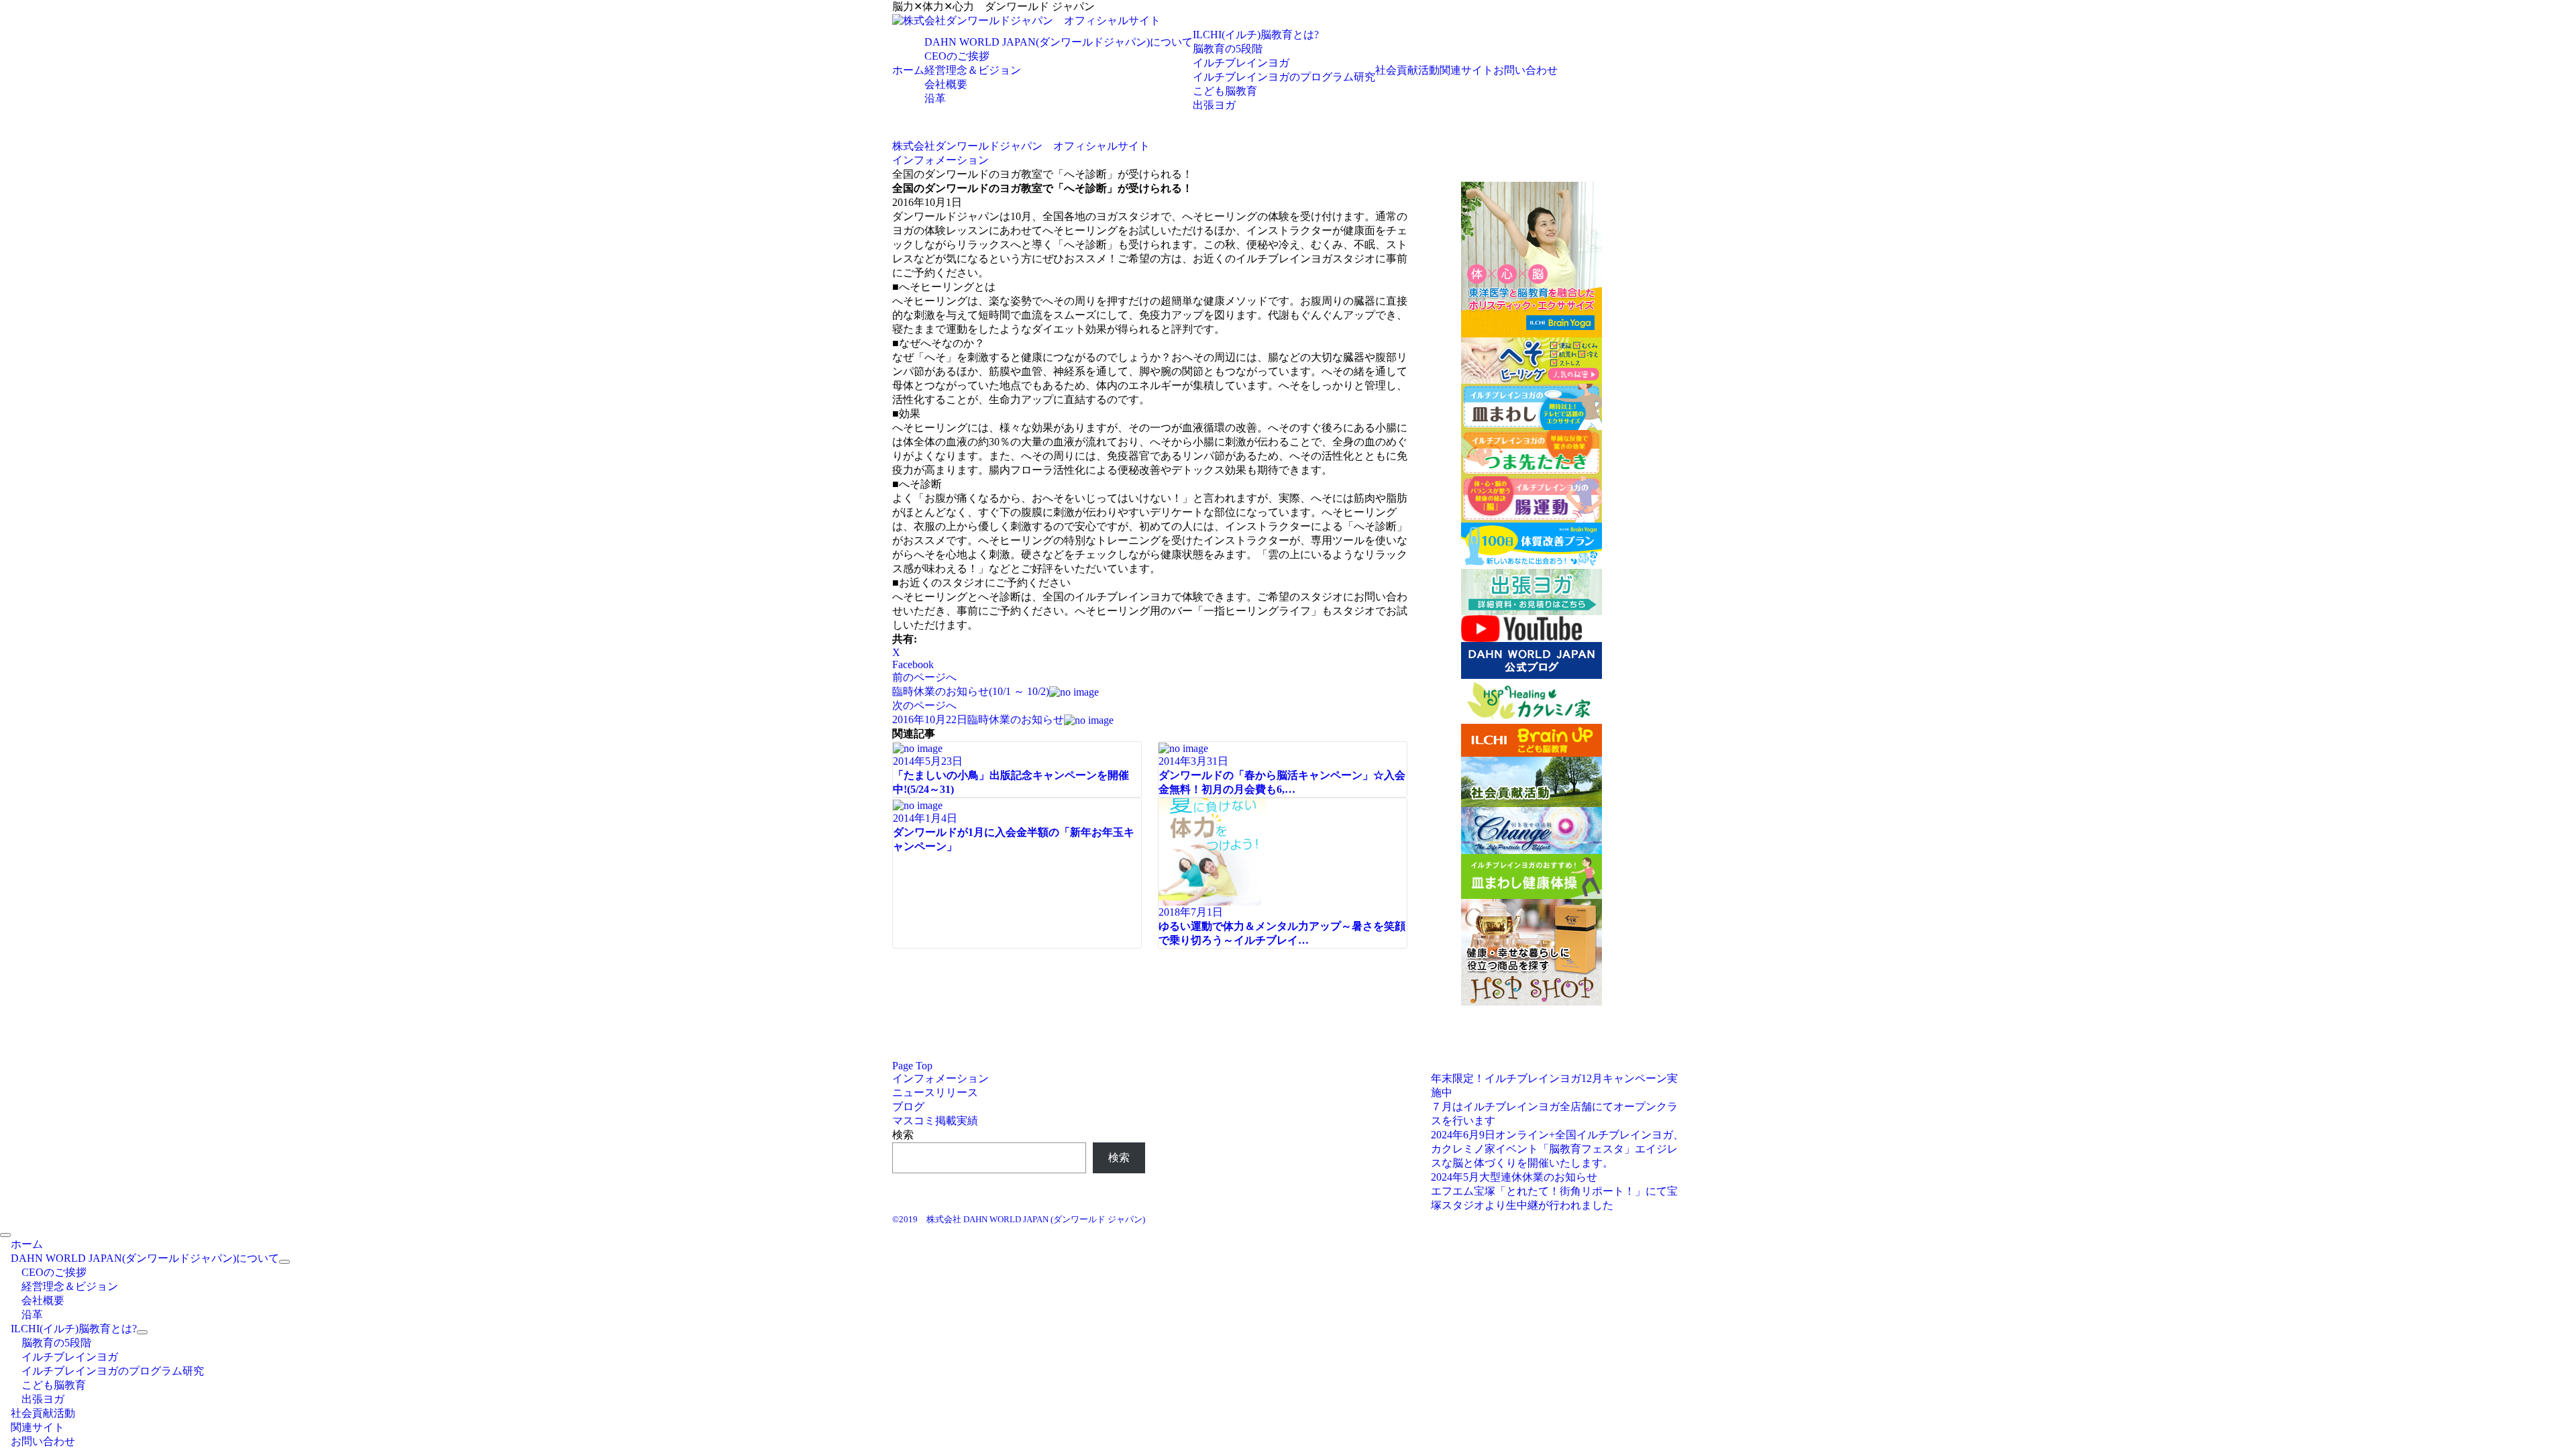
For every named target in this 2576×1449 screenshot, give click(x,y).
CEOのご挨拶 (957, 56)
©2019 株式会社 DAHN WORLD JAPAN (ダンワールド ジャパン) (1019, 1219)
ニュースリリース (935, 1092)
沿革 (935, 98)
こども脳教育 (1225, 91)
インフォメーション (941, 1078)
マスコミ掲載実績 (935, 1121)
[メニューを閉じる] (5, 1235)
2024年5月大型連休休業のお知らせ (1514, 1177)
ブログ (908, 1107)
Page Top (912, 1066)
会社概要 (946, 84)
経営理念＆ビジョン (973, 70)
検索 (903, 1135)
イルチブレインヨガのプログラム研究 (1284, 77)
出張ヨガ (1214, 105)
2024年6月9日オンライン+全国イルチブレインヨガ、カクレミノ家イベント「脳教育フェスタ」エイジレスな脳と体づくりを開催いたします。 (1557, 1149)
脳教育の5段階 (1228, 49)
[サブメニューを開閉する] (284, 1262)
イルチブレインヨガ (1241, 63)
